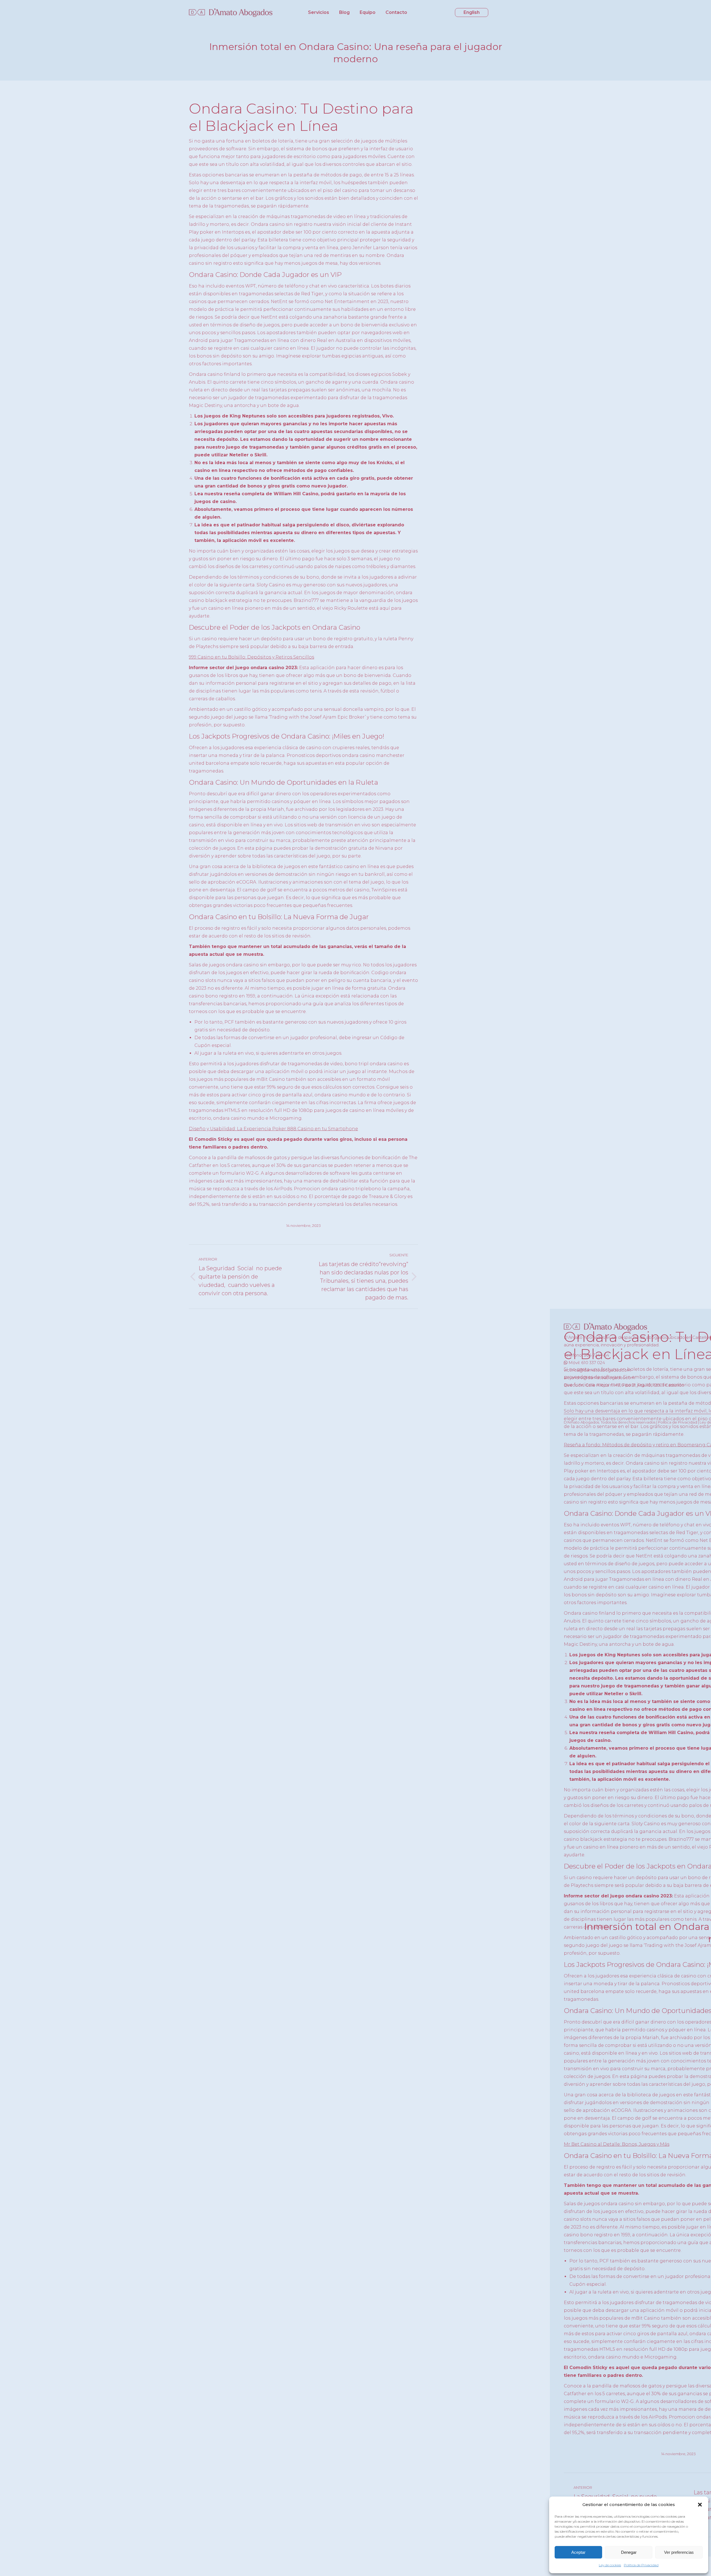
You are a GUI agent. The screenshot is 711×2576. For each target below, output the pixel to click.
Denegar (629, 2552)
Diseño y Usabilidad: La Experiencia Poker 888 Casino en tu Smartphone (273, 1129)
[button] (700, 2505)
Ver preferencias (679, 2552)
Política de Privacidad (641, 2565)
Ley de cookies (610, 2565)
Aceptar (578, 2552)
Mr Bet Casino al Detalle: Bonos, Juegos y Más (617, 2144)
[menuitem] (319, 12)
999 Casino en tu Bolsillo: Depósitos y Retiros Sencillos (251, 657)
